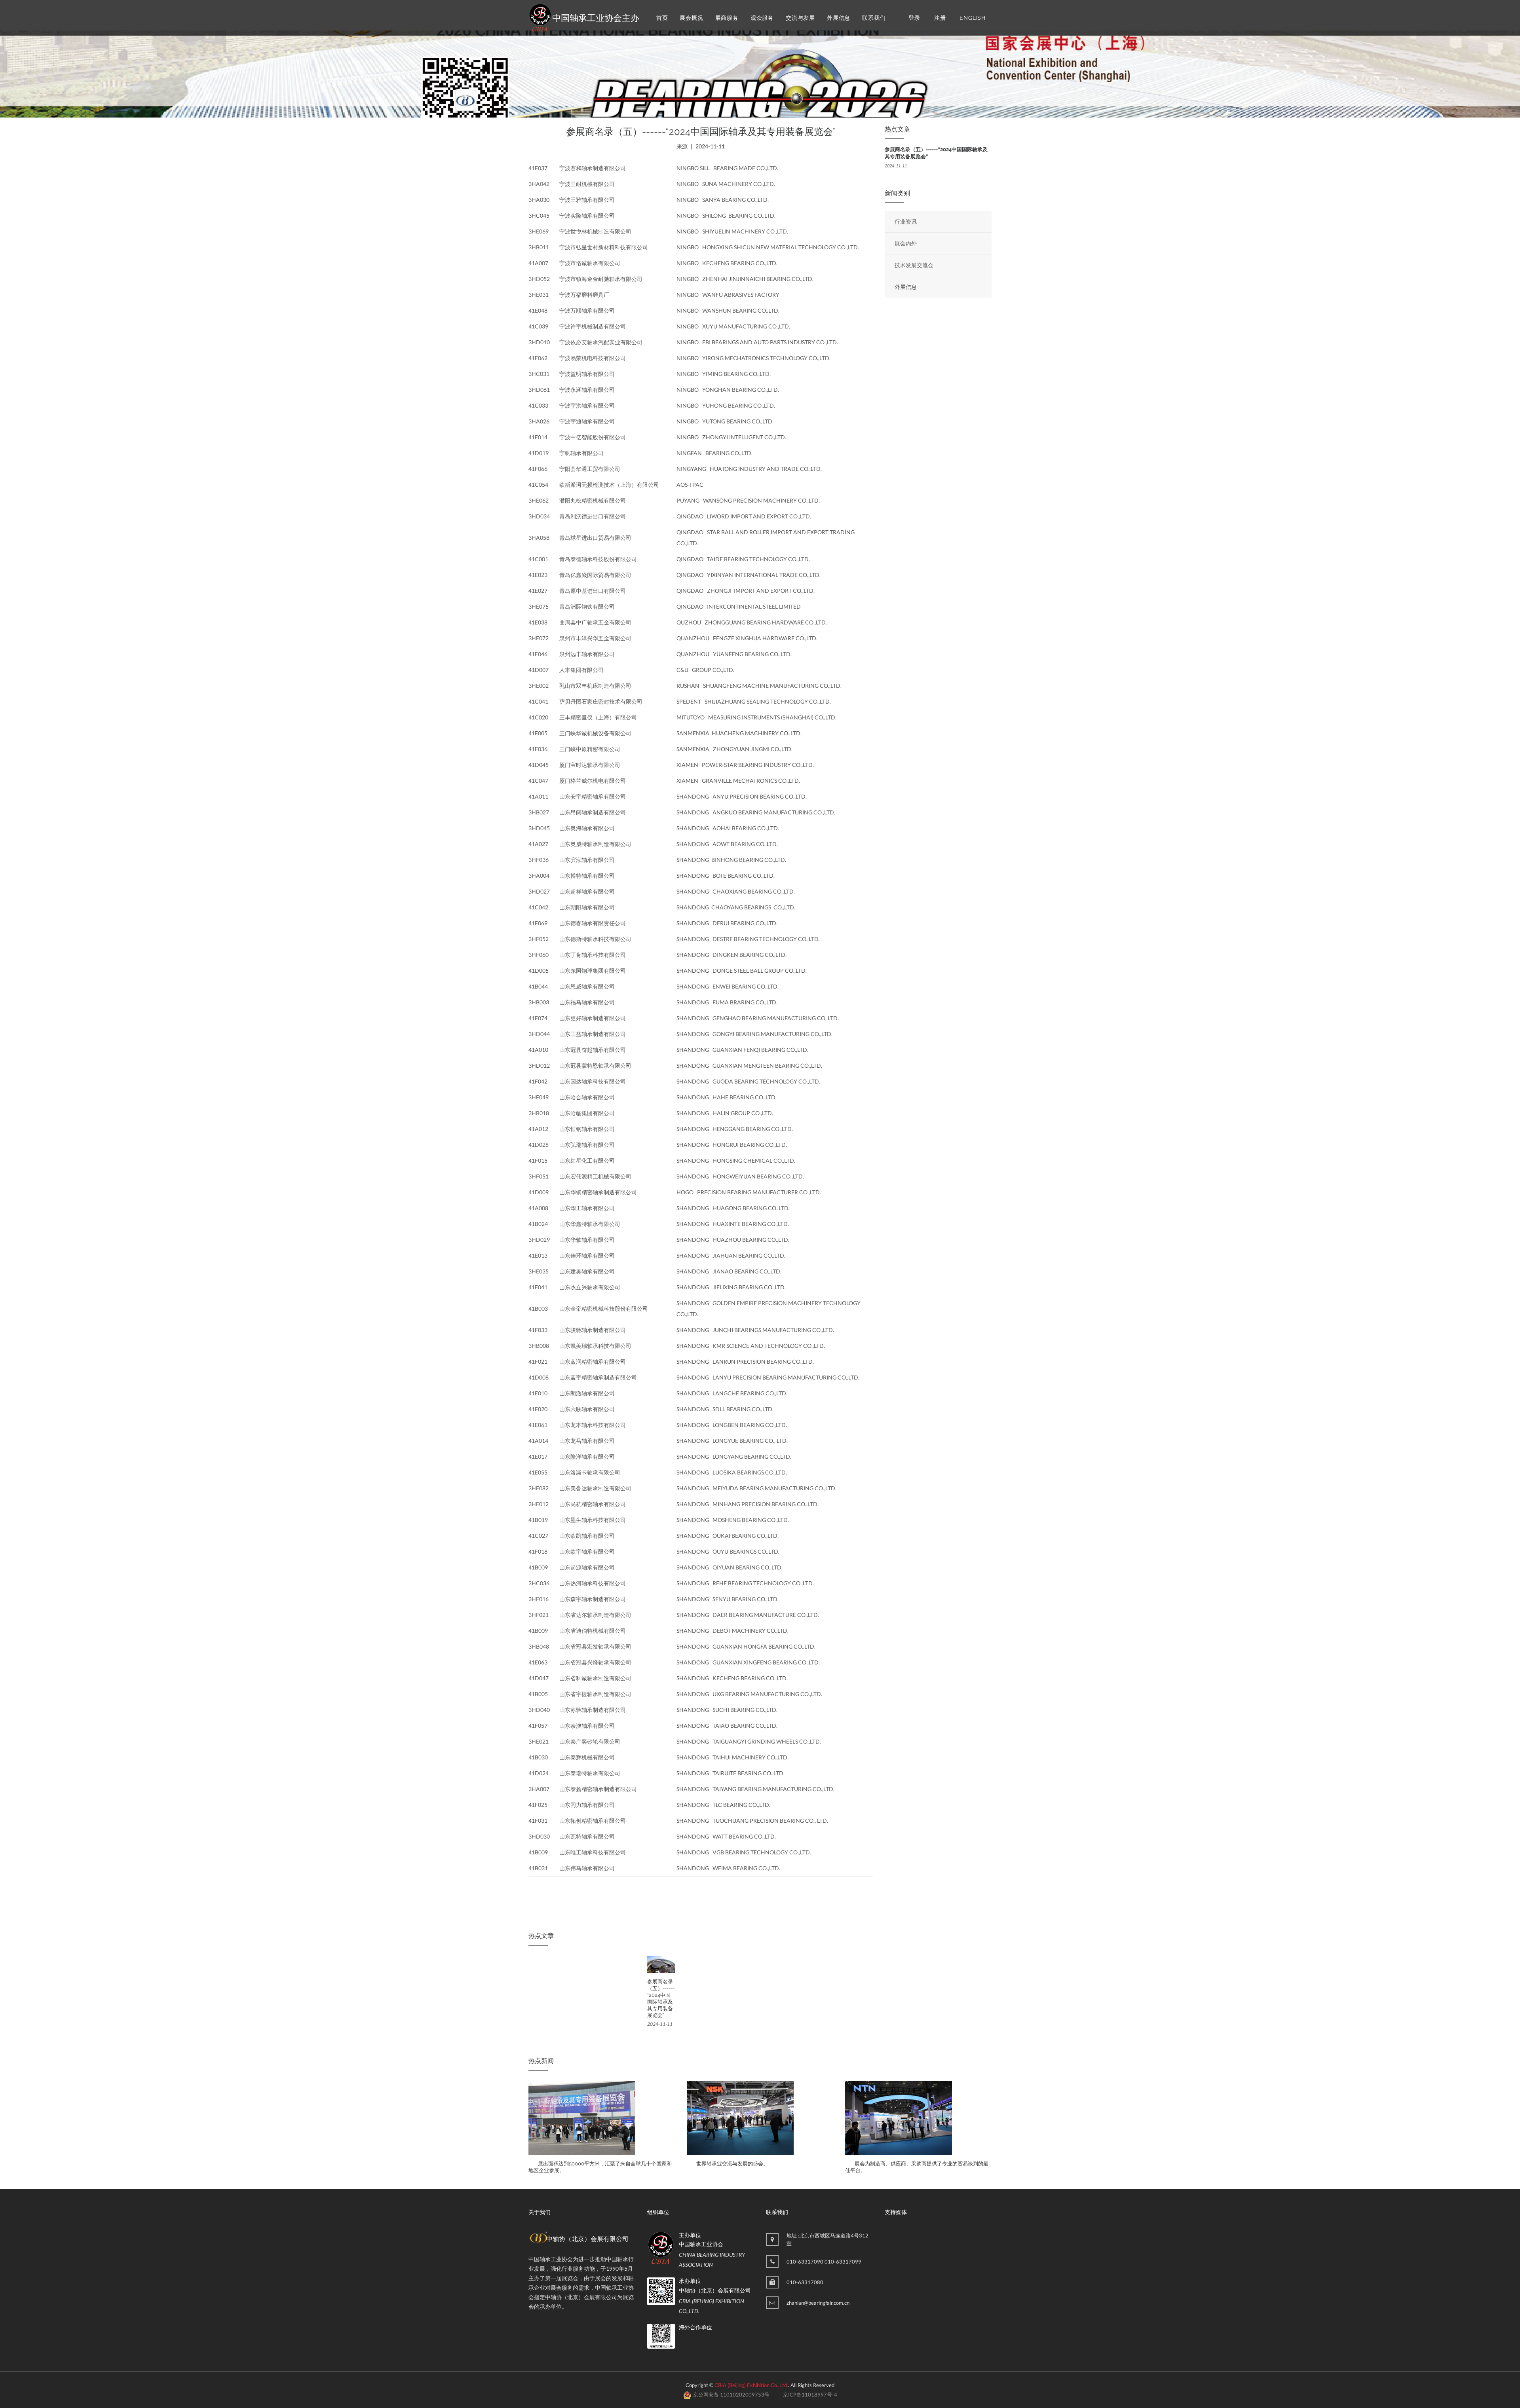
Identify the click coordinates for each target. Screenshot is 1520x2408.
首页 (662, 18)
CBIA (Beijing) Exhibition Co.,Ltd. (751, 2385)
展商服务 (727, 18)
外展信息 (839, 18)
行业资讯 (906, 221)
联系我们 (874, 18)
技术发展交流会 (914, 265)
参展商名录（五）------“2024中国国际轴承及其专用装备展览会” (661, 1998)
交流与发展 (800, 18)
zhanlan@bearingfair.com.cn (818, 2303)
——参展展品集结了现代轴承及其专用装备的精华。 (904, 2164)
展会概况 (691, 18)
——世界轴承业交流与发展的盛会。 (569, 2164)
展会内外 (906, 243)
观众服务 (762, 18)
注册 (940, 18)
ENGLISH (973, 18)
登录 (914, 18)
